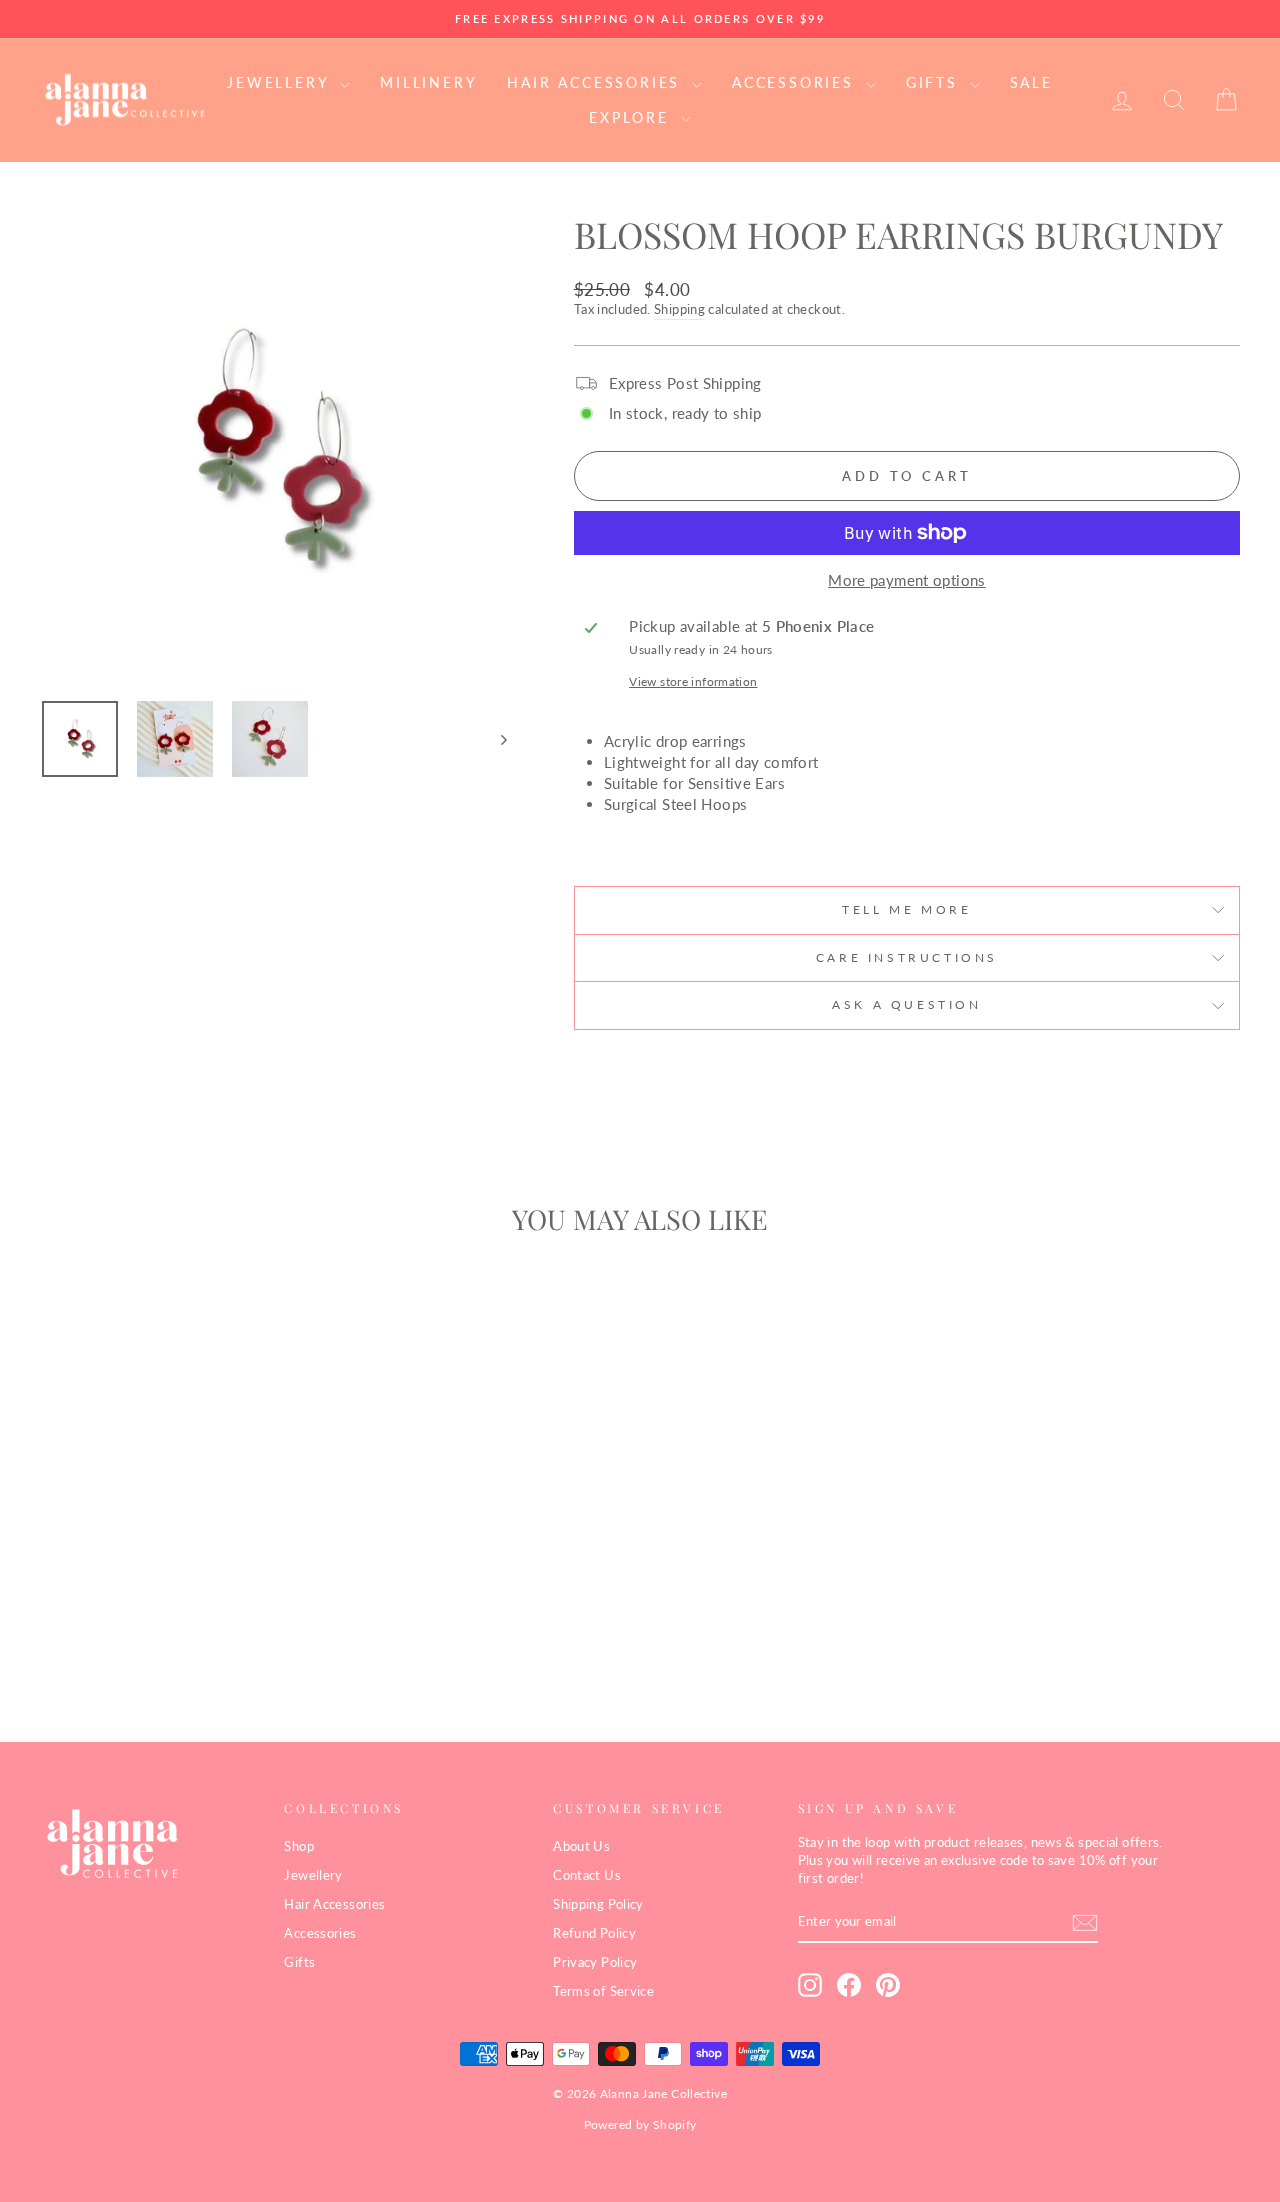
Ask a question (906, 1004)
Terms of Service (603, 1991)
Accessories (796, 82)
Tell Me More (906, 909)
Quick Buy (181, 1543)
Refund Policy (594, 1933)
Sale (1031, 82)
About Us (581, 1846)
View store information (693, 681)
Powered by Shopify (640, 2124)
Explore (632, 117)
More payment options (907, 580)
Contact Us (587, 1875)
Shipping (679, 309)
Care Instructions (907, 957)
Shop (299, 1846)
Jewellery (281, 82)
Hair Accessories (597, 82)
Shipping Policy (598, 1904)
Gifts (935, 82)
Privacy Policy (595, 1962)
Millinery (428, 82)
